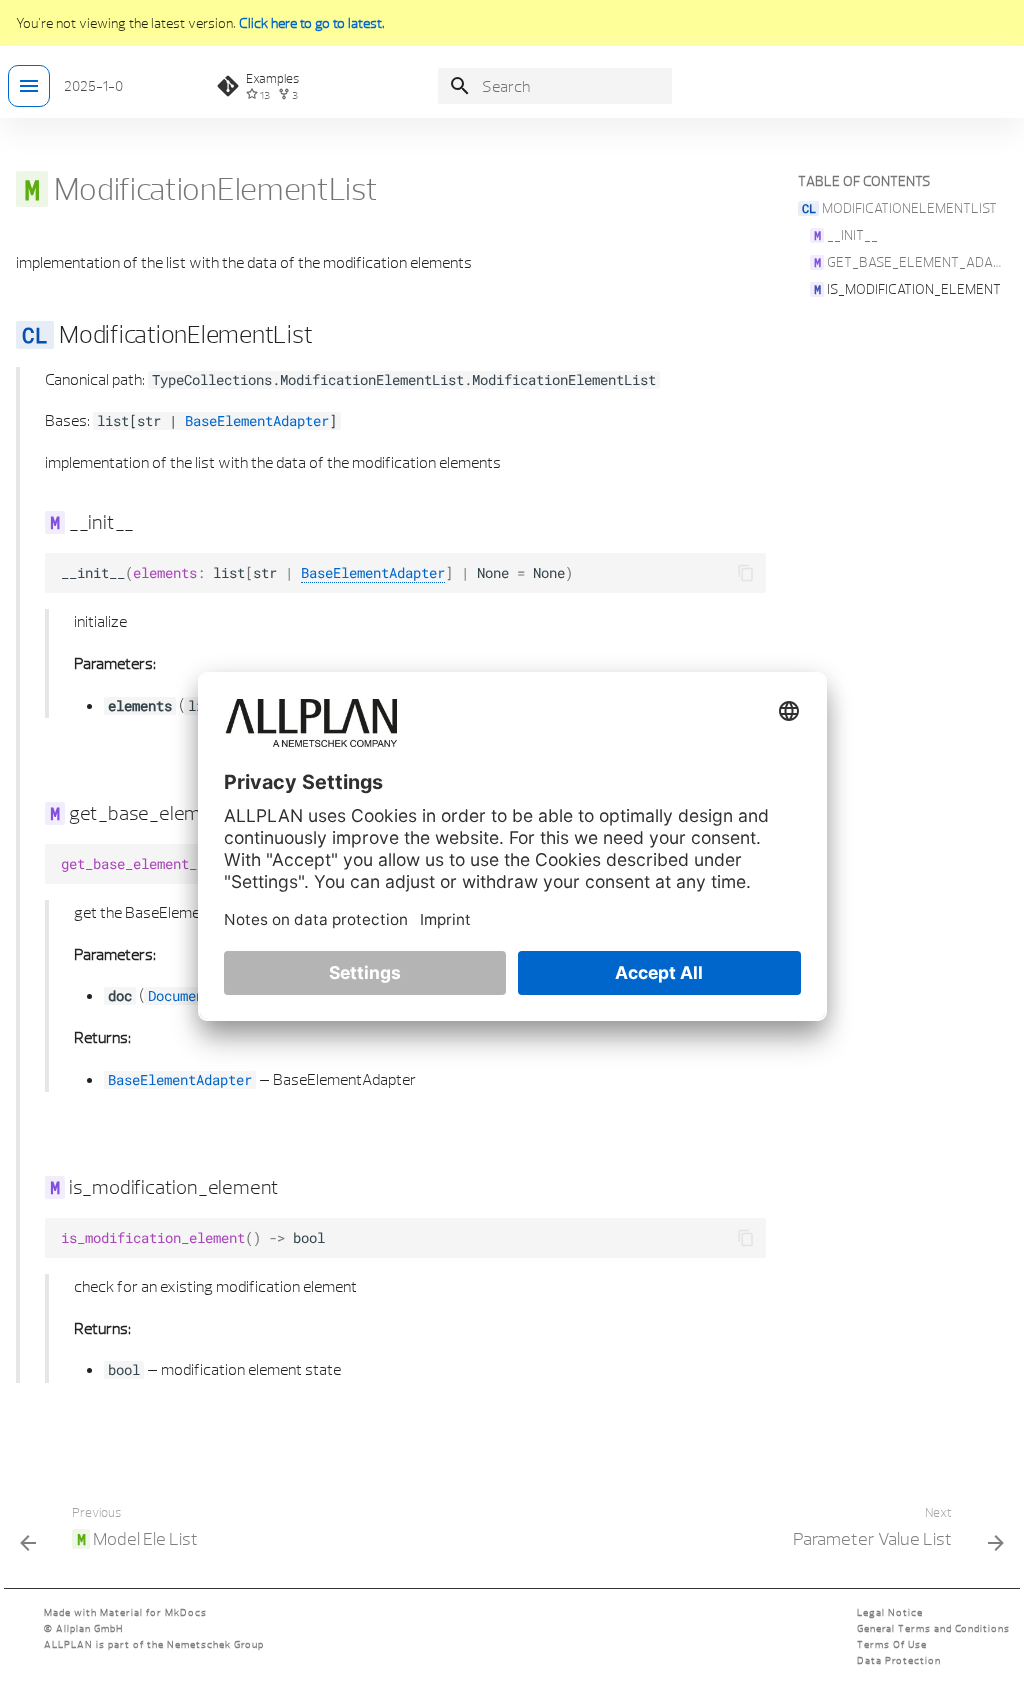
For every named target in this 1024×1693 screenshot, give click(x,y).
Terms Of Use (892, 1644)
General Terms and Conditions (933, 1628)
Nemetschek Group (215, 1644)
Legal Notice (890, 1612)
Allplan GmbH (89, 1628)
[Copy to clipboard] (746, 573)
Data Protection (899, 1660)
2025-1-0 (93, 86)
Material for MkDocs (153, 1612)
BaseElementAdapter (257, 421)
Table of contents (864, 181)
